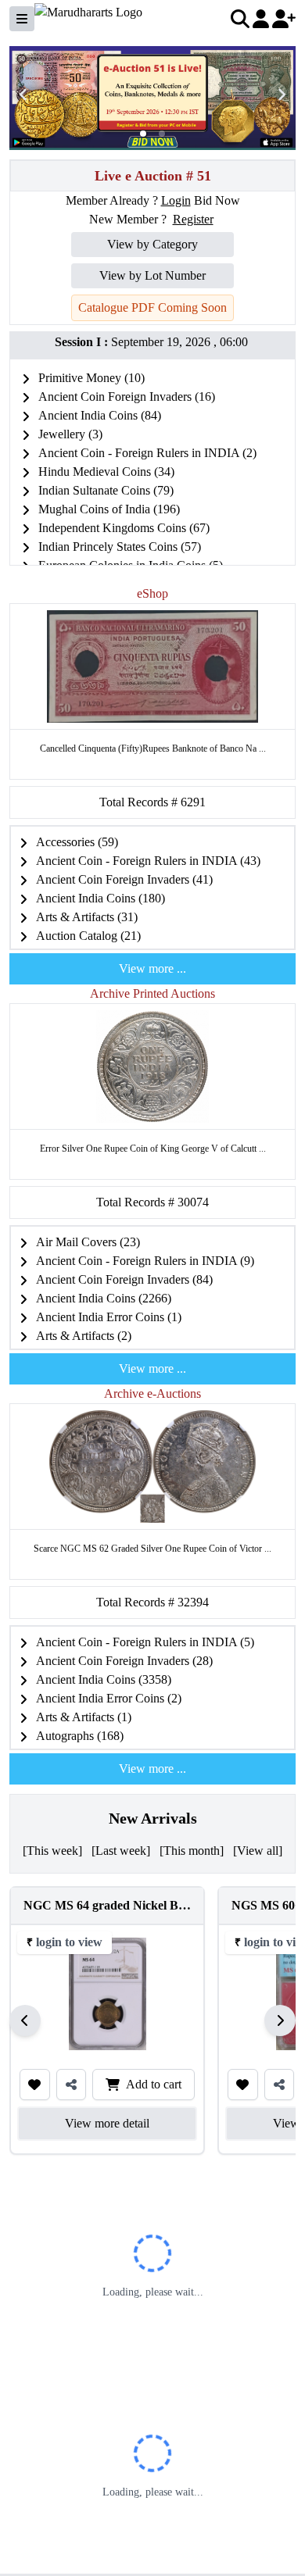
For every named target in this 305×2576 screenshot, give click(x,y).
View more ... (152, 968)
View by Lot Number (152, 275)
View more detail (107, 2123)
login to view (69, 1942)
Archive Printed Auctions (152, 993)
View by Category (152, 244)
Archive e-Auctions (152, 1393)
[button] (143, 134)
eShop (152, 593)
